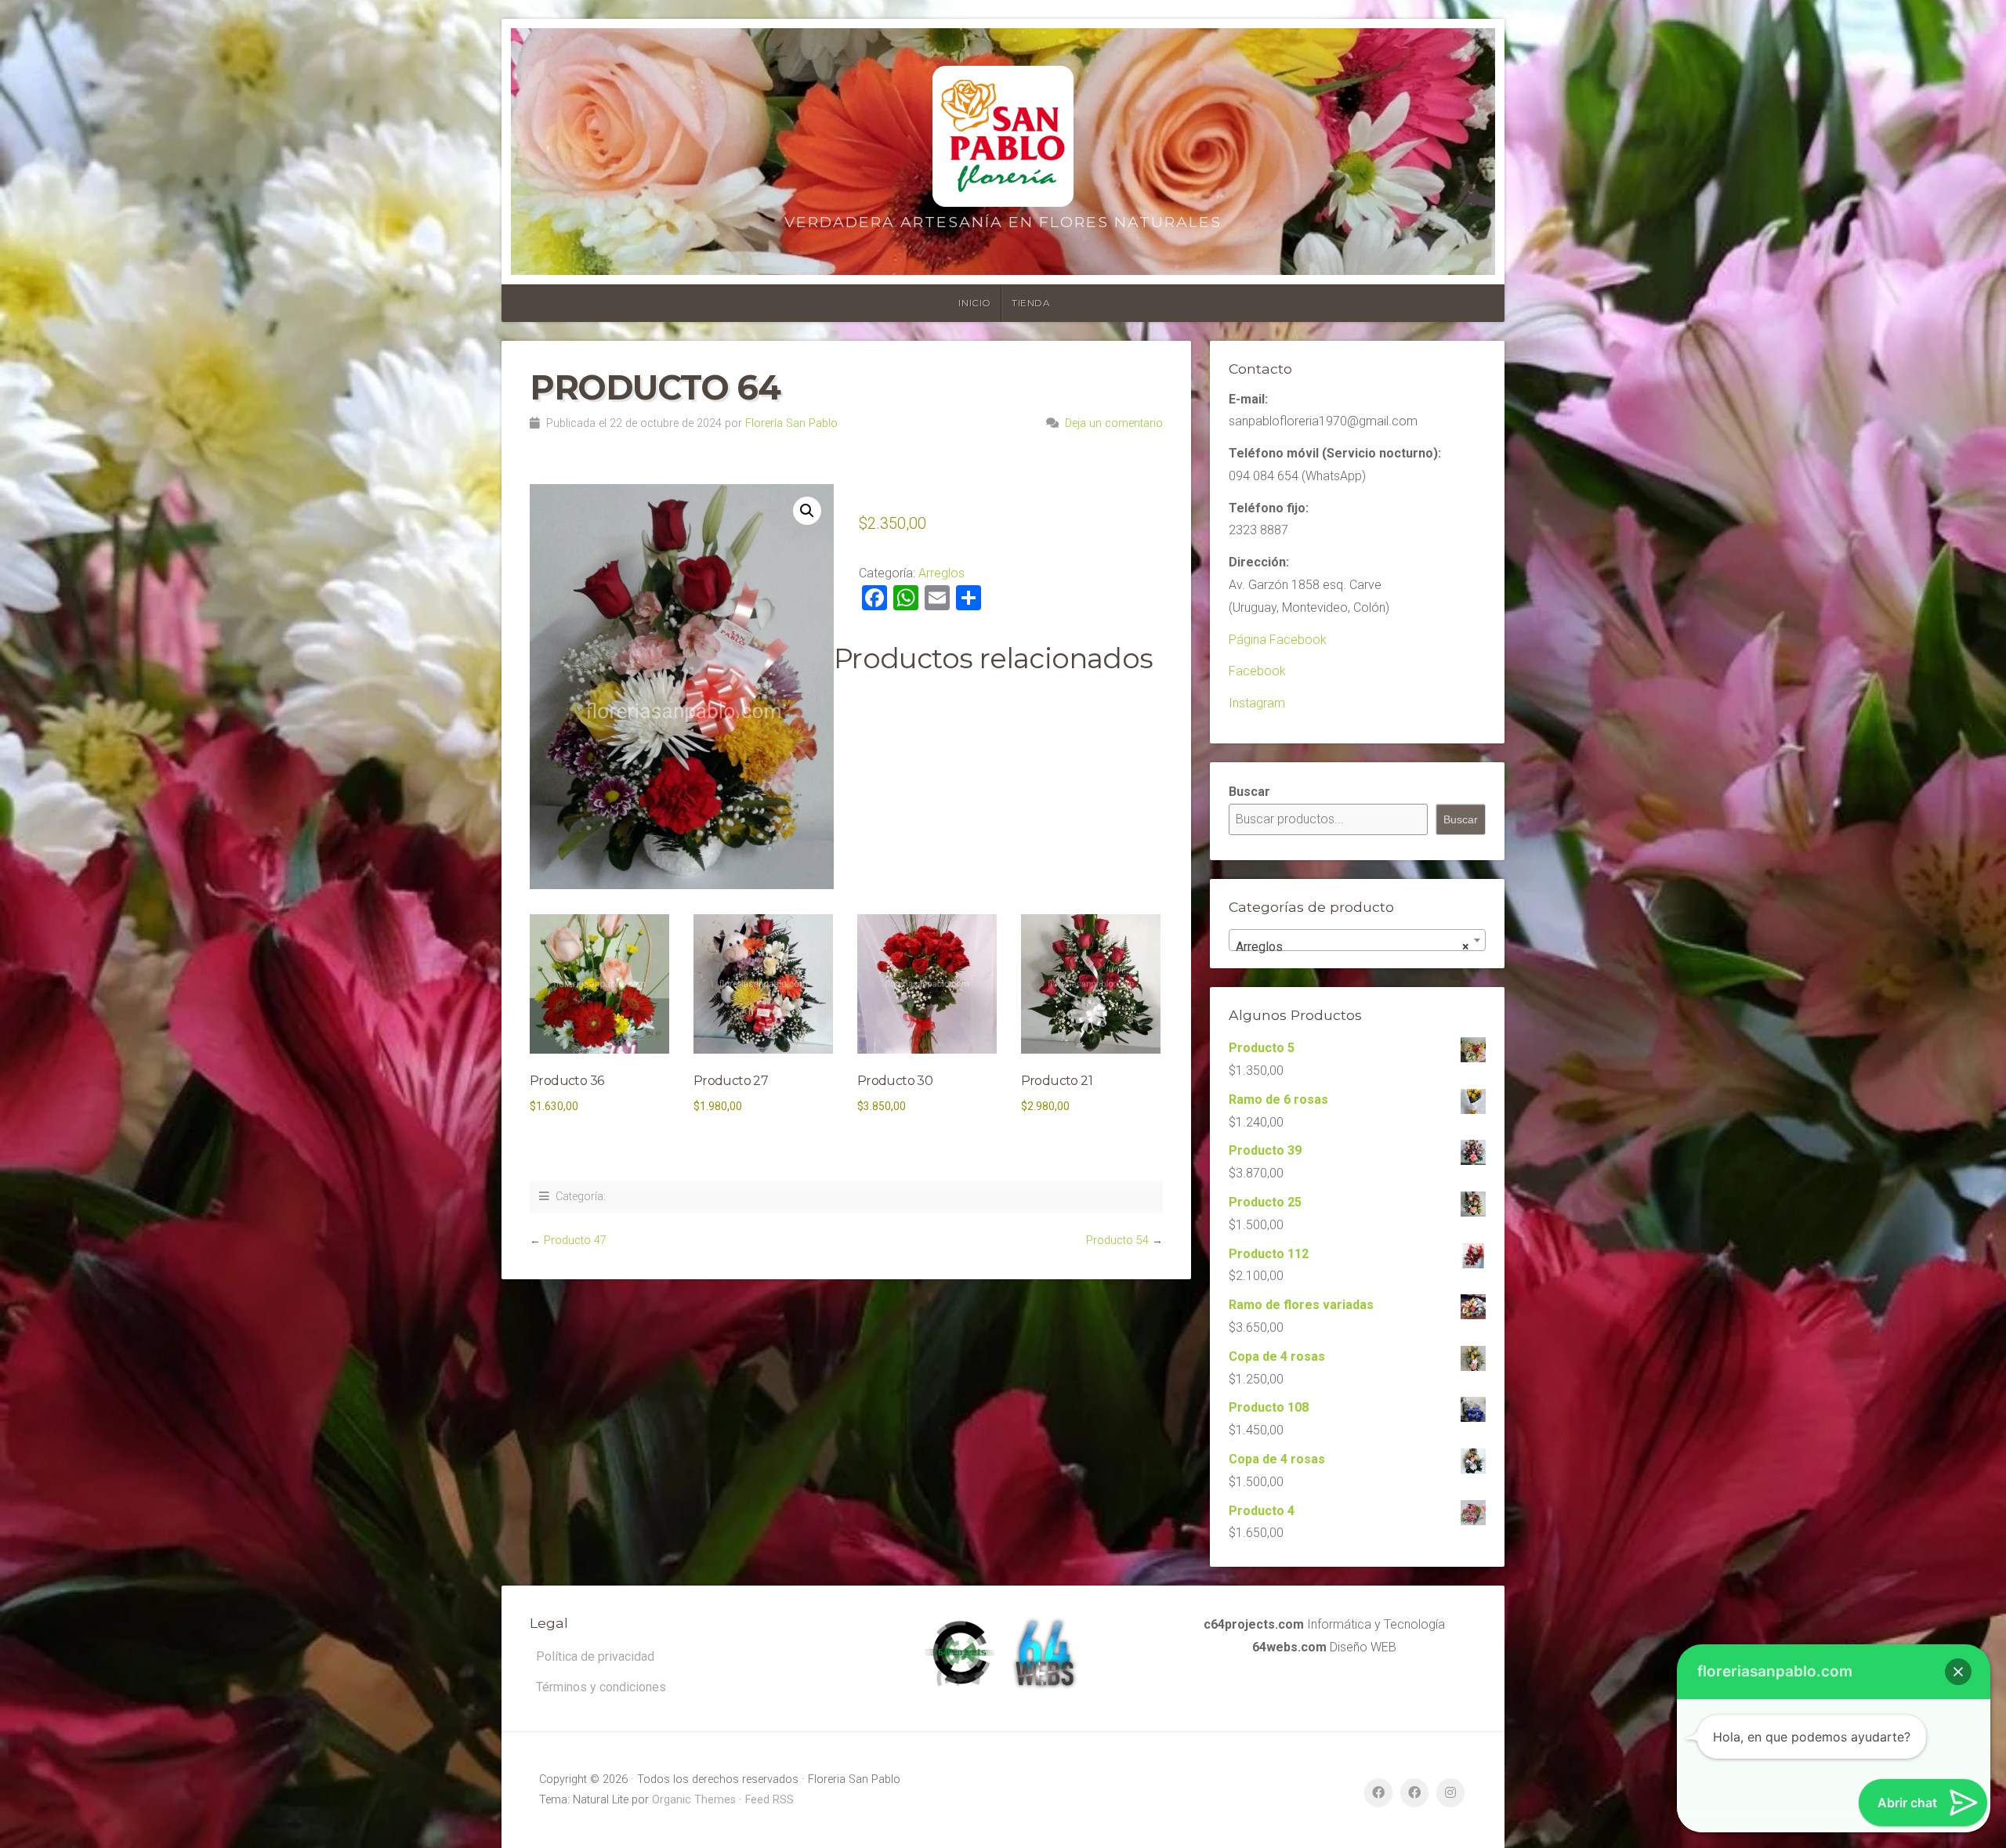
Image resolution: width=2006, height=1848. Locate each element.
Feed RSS (769, 1800)
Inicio (975, 303)
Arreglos (941, 573)
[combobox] (1357, 940)
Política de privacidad (595, 1656)
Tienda (1031, 303)
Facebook (1257, 671)
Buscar (1249, 792)
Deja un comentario (1114, 423)
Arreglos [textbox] (1352, 947)
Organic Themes (694, 1800)
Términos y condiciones (601, 1687)
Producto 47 (575, 1240)
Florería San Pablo (791, 423)
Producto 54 (1117, 1240)
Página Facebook (1278, 640)
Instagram (1257, 703)
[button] (807, 511)
